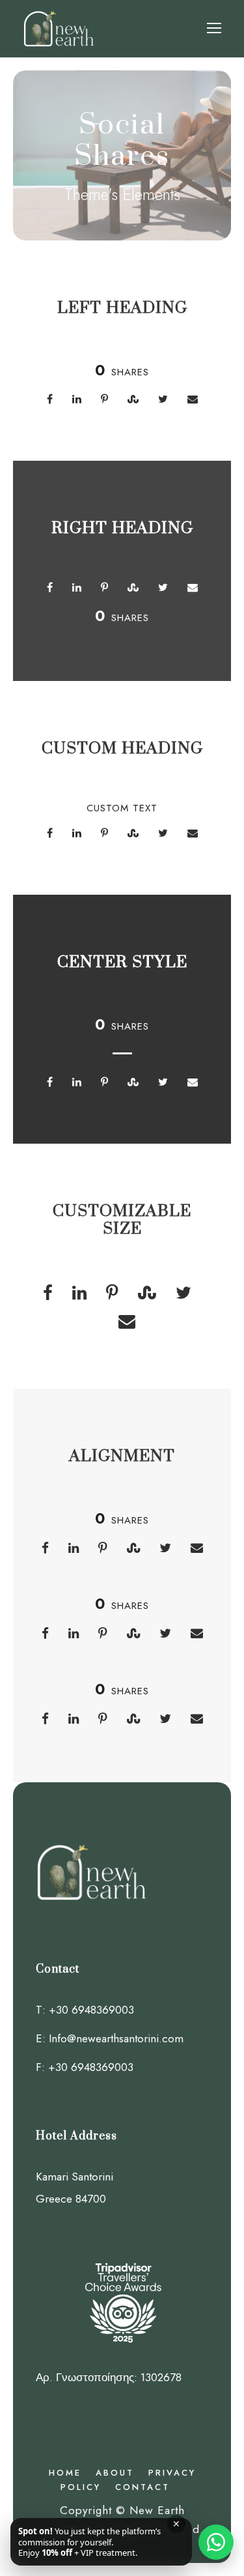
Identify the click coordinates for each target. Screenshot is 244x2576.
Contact (142, 2487)
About (115, 2473)
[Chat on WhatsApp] (216, 2542)
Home (65, 2473)
